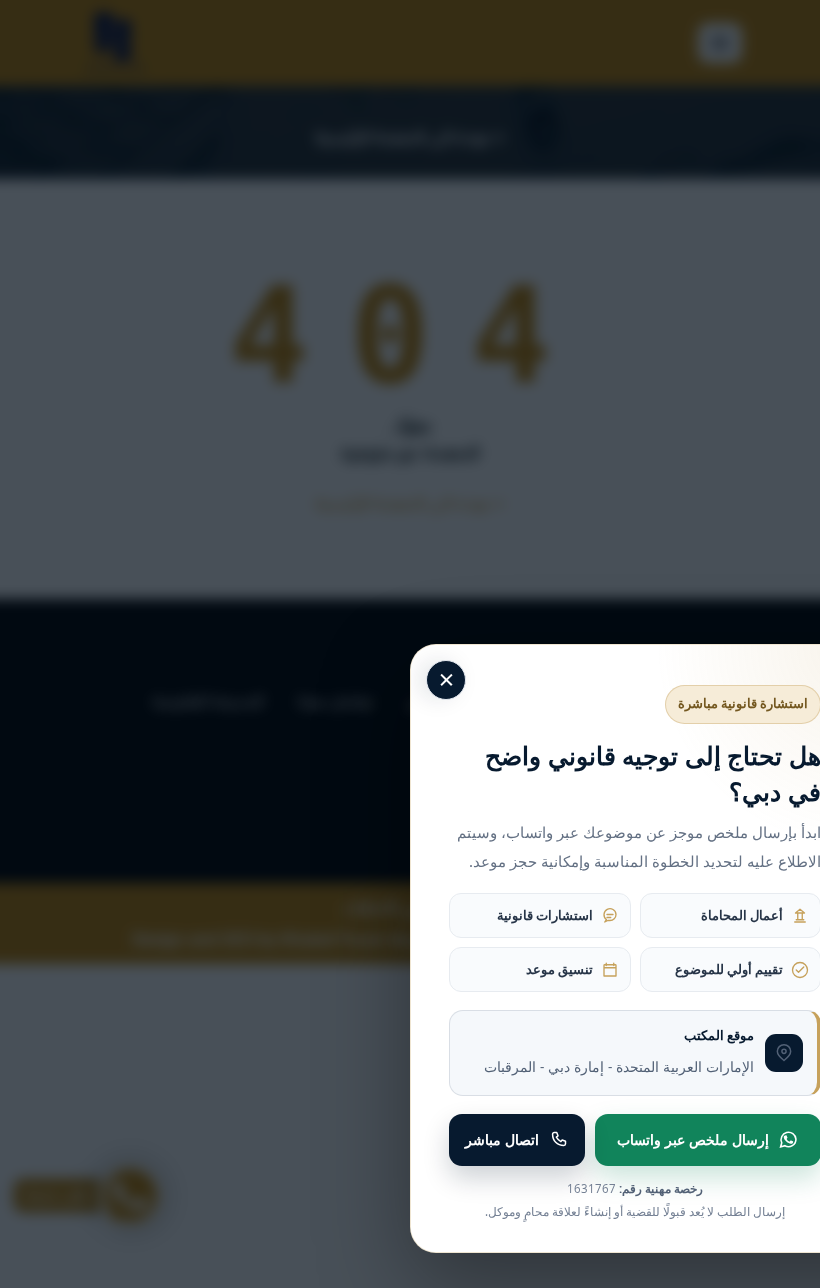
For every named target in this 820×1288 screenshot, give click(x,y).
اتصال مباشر (502, 1139)
